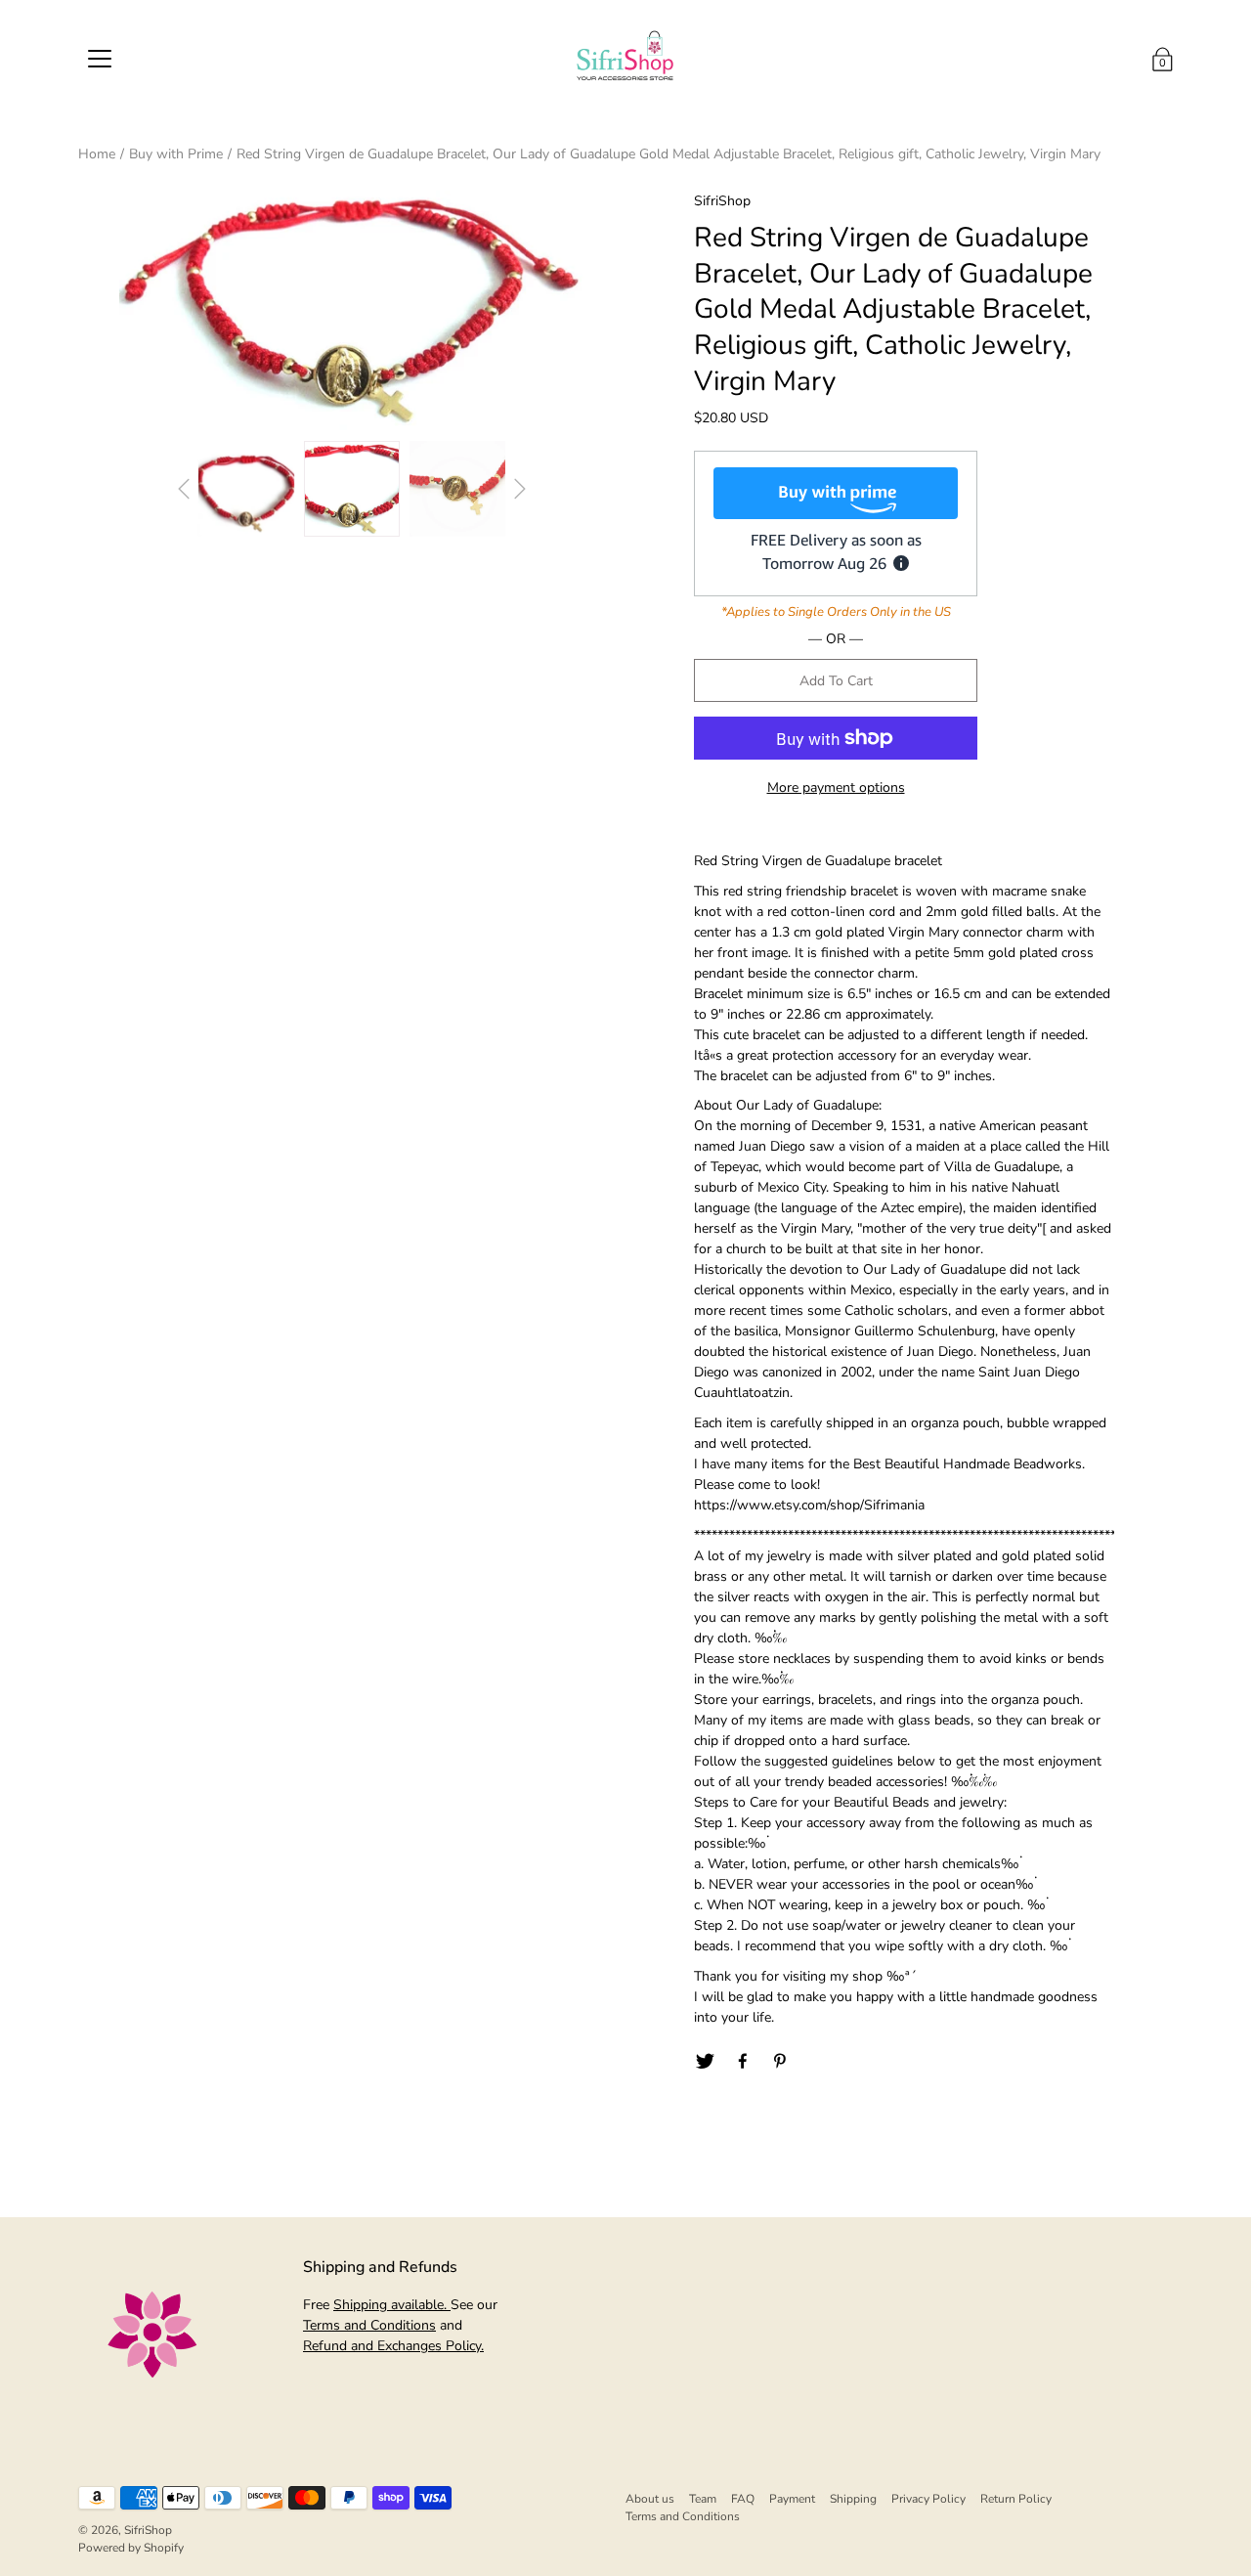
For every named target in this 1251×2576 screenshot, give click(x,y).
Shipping (853, 2499)
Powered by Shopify (131, 2548)
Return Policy (1016, 2499)
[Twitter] (705, 2062)
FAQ (743, 2499)
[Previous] (184, 489)
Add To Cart (836, 681)
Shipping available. (392, 2305)
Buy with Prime (176, 154)
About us (650, 2499)
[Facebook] (743, 2062)
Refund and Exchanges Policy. (393, 2346)
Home (97, 154)
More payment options (836, 787)
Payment (792, 2499)
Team (703, 2499)
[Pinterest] (781, 2062)
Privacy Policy (928, 2499)
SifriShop (148, 2530)
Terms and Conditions (369, 2325)
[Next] (520, 489)
